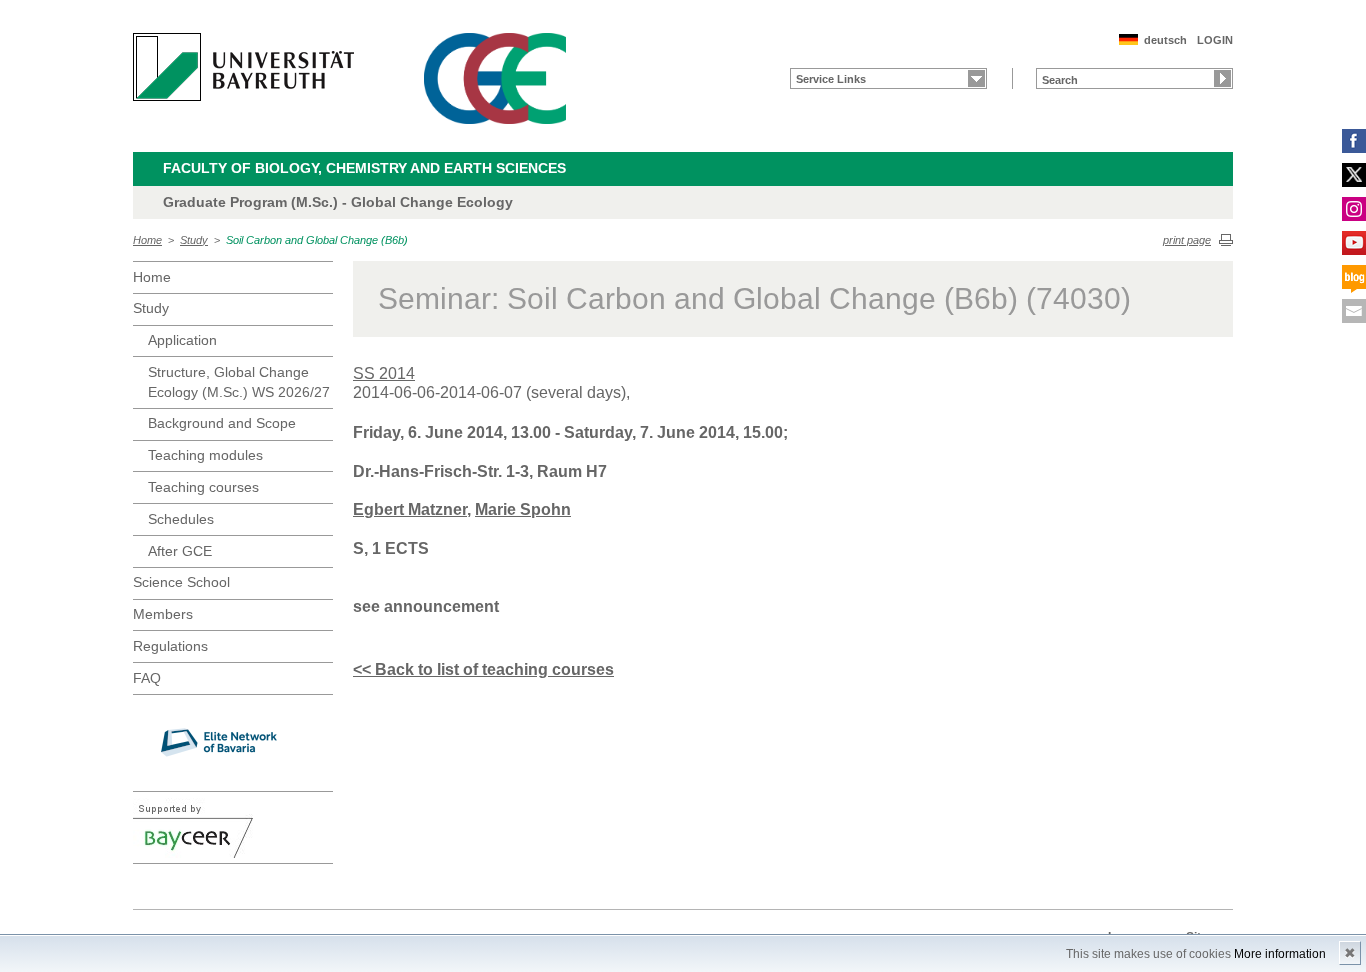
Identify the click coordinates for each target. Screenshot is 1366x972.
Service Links (831, 79)
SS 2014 (384, 373)
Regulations (170, 646)
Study (194, 240)
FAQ (147, 678)
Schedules (181, 519)
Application (182, 340)
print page (1187, 240)
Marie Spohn (523, 509)
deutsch (1165, 40)
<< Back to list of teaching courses (483, 669)
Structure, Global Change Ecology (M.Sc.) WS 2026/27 (239, 382)
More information (1280, 954)
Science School (181, 582)
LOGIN (1215, 40)
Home (147, 240)
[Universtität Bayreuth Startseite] (243, 67)
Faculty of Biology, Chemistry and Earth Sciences (364, 168)
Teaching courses (203, 487)
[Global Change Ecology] (495, 78)
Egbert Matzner (410, 509)
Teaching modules (205, 455)
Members (163, 614)
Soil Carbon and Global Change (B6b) (317, 240)
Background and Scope (222, 423)
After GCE (180, 551)
